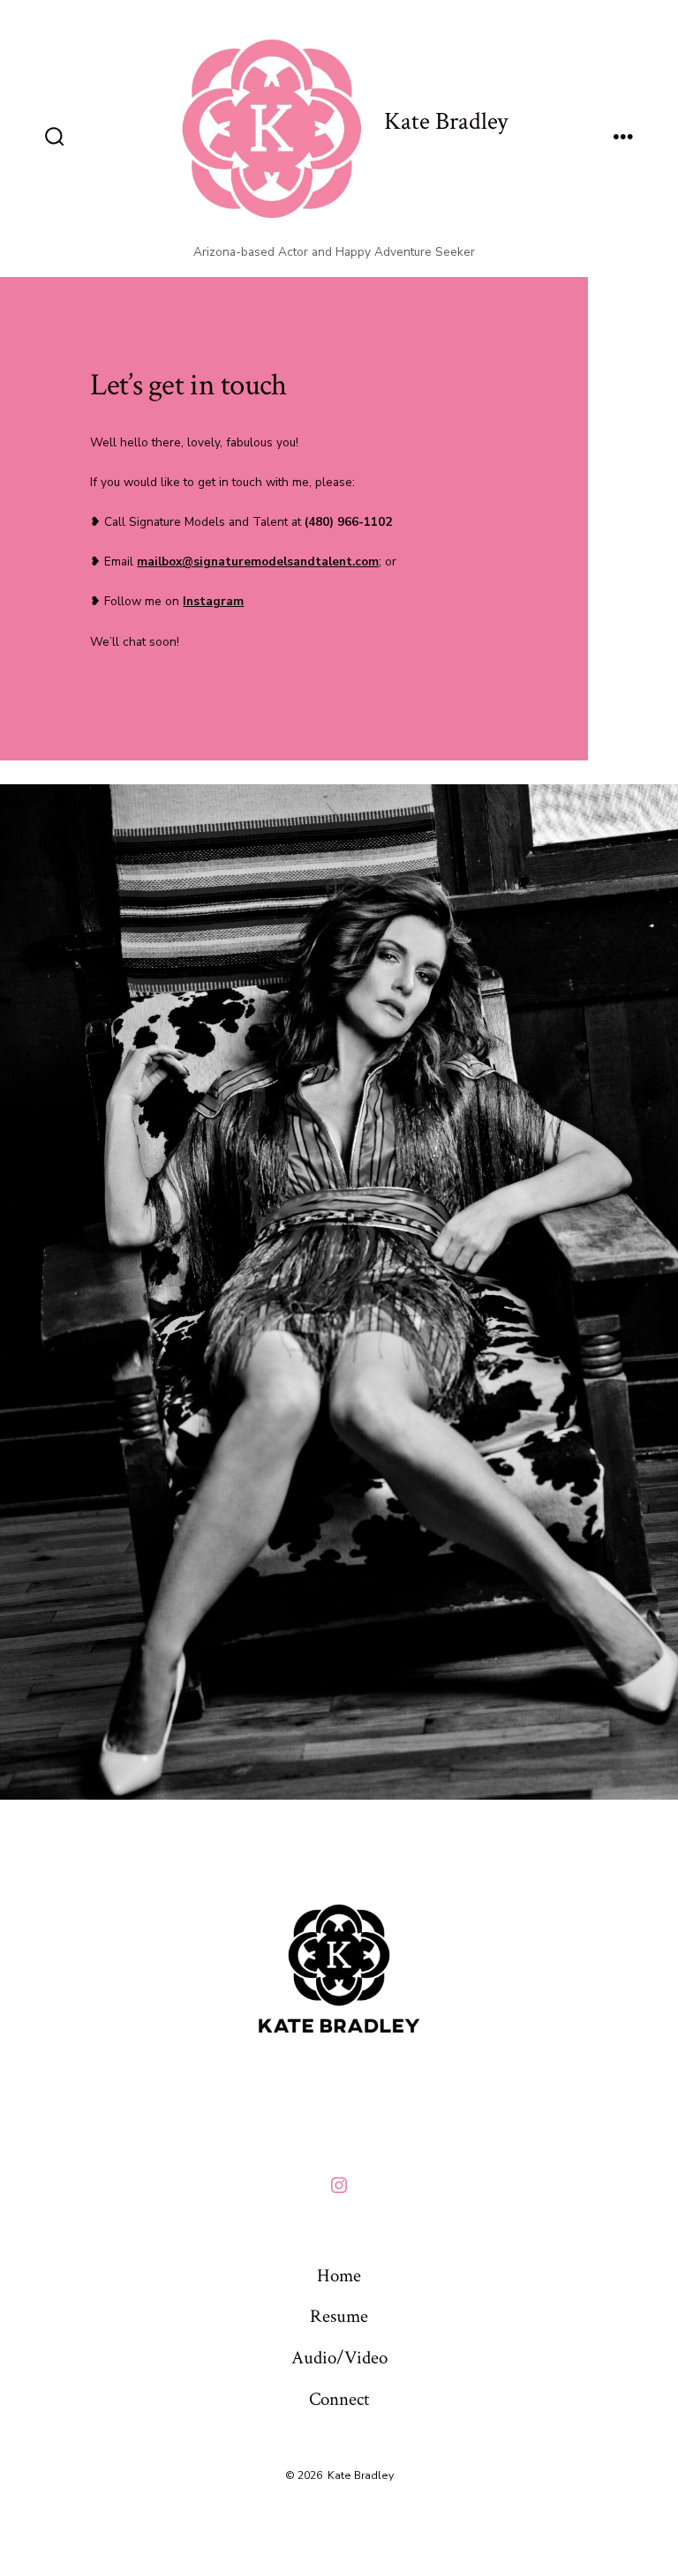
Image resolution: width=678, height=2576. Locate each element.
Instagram (213, 601)
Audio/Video (339, 2358)
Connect (339, 2399)
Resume (339, 2316)
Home (339, 2276)
